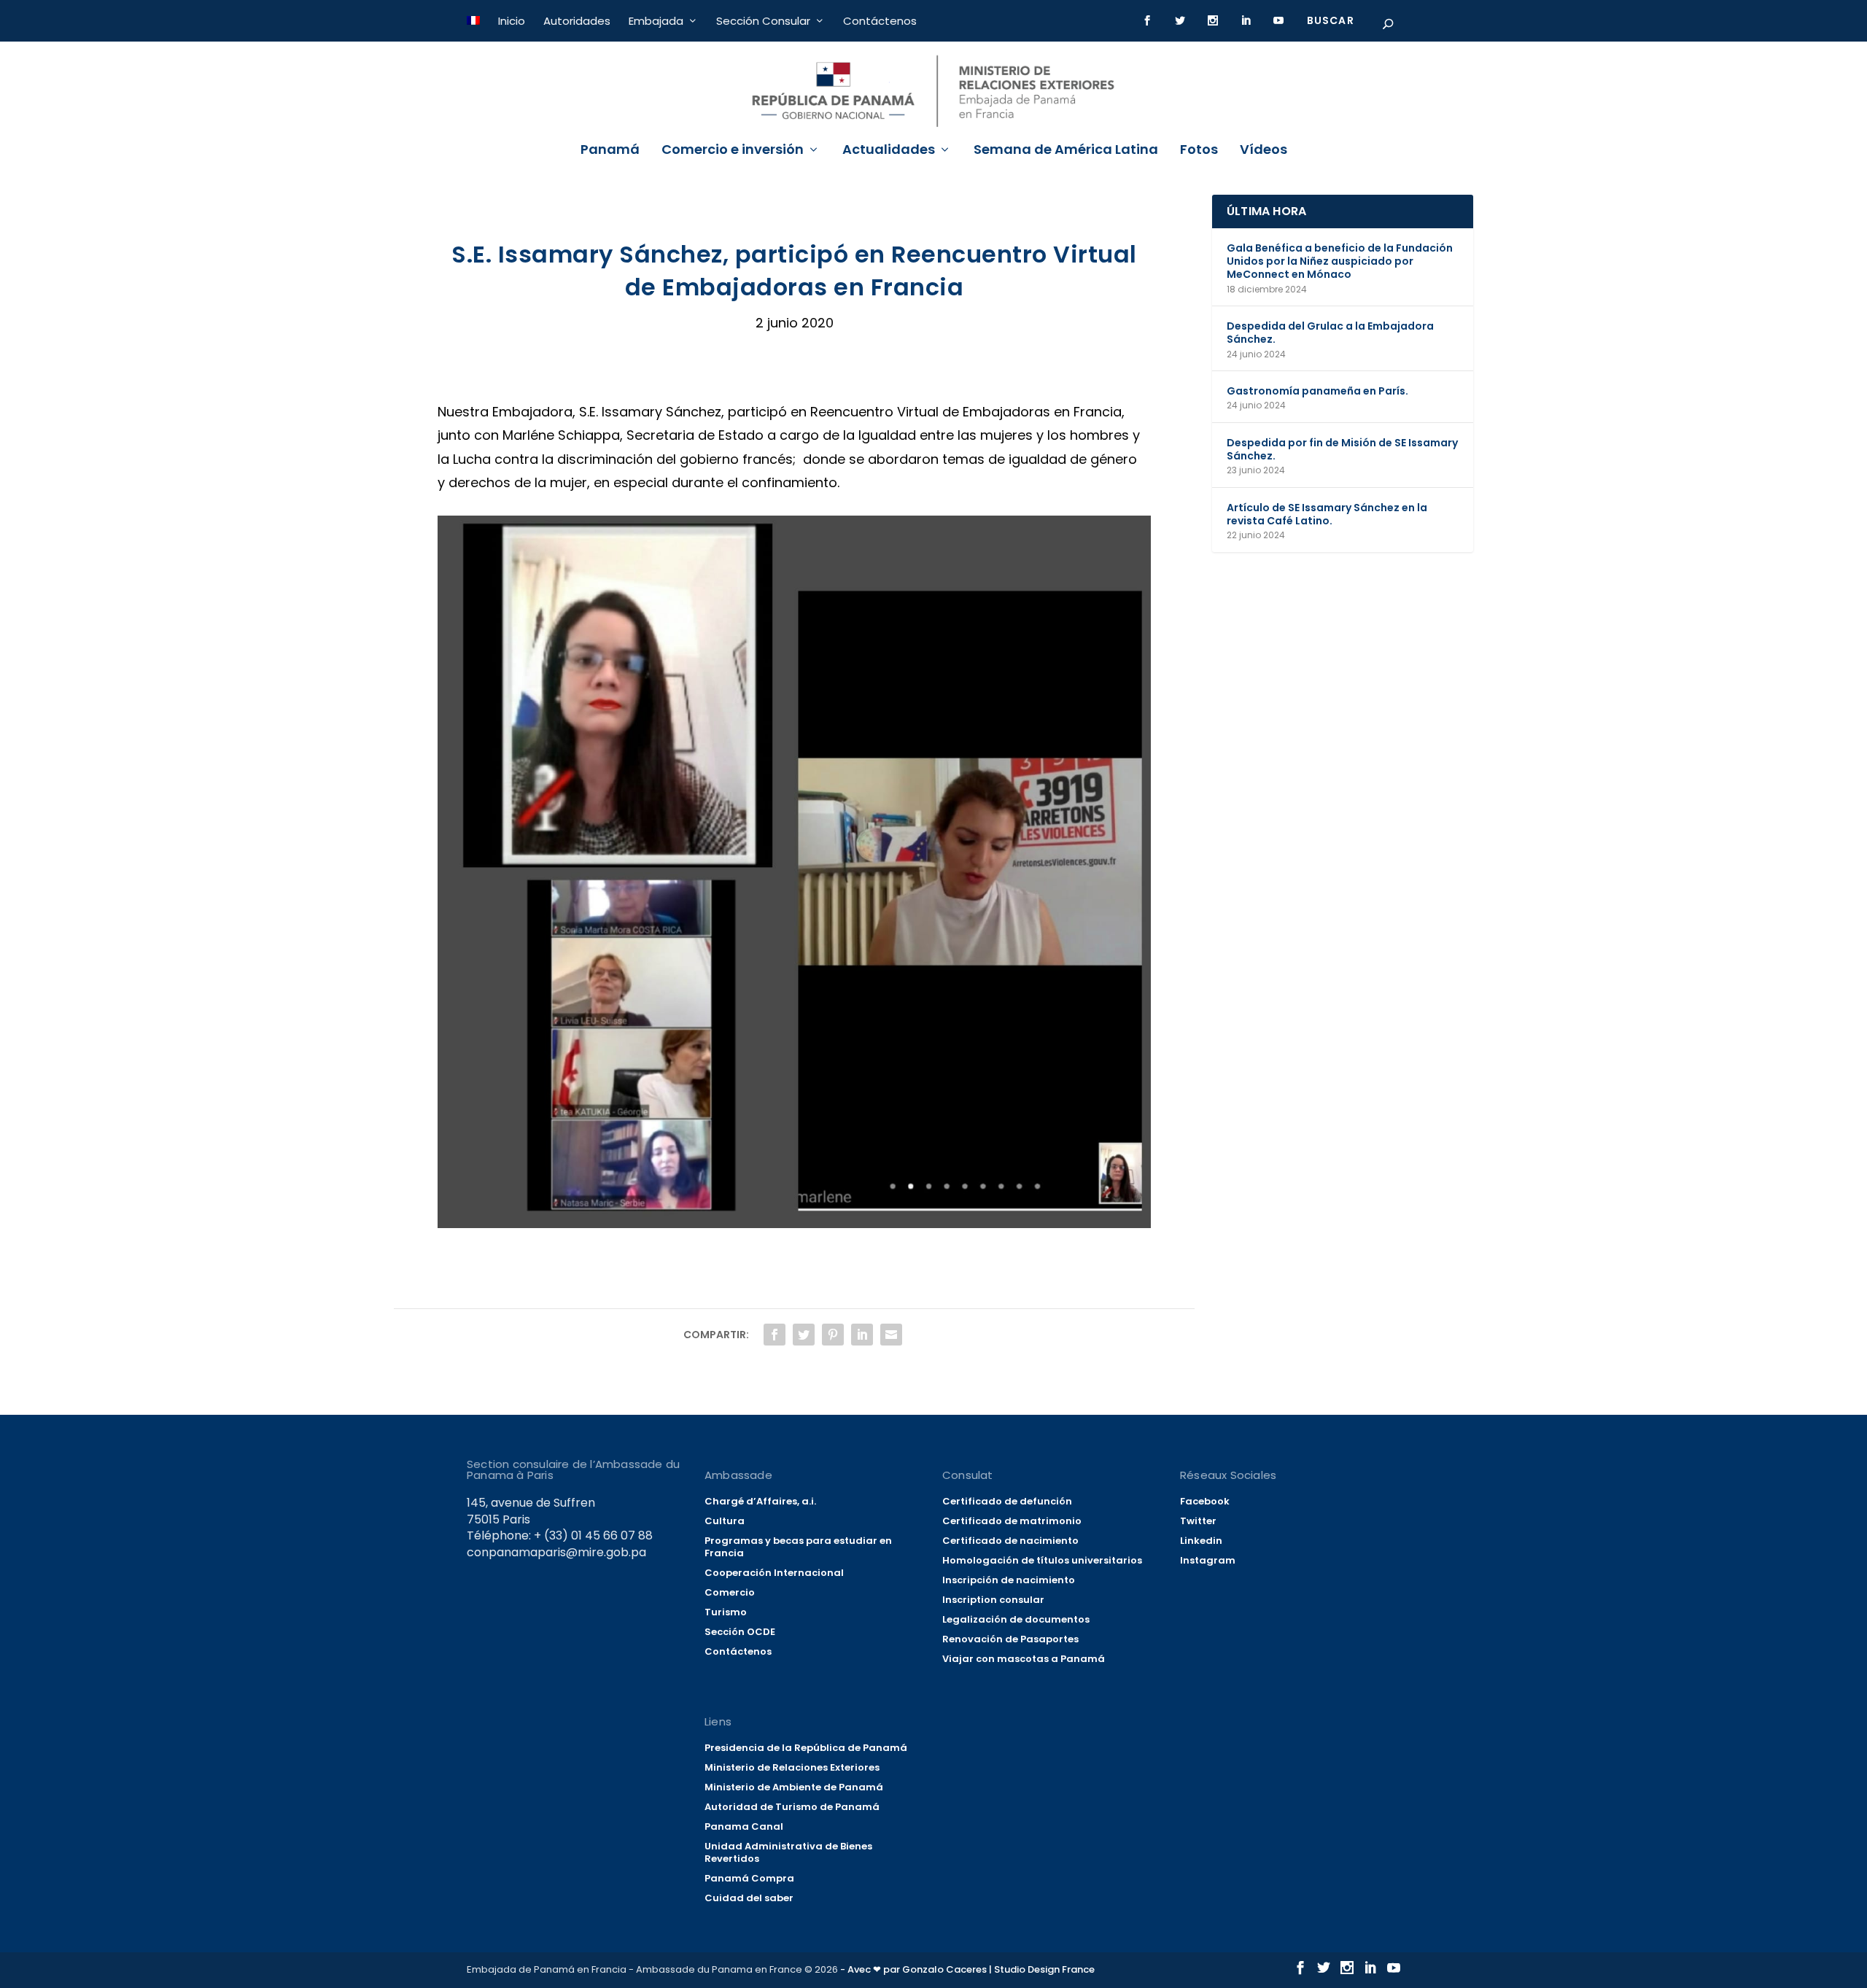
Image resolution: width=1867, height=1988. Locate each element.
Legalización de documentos (1016, 1619)
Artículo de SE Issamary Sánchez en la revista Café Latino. (1327, 514)
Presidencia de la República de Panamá (806, 1748)
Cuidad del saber (749, 1898)
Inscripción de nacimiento (1009, 1580)
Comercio (730, 1592)
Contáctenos (880, 21)
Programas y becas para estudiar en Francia (798, 1547)
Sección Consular (763, 21)
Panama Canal (744, 1826)
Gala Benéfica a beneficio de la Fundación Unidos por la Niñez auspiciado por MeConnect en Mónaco (1340, 261)
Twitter (1198, 1521)
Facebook (1205, 1501)
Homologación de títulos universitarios (1042, 1560)
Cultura (725, 1521)
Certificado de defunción (1007, 1501)
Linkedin (1201, 1541)
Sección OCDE (740, 1632)
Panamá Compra (749, 1878)
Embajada (656, 21)
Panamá (610, 151)
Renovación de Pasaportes (1010, 1639)
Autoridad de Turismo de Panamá (792, 1807)
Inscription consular (993, 1600)
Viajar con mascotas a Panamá (1024, 1659)
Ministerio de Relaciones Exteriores (792, 1767)
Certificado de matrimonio (1012, 1521)
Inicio (512, 21)
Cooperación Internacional (774, 1573)
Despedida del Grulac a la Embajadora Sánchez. (1330, 333)
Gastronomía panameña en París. (1317, 391)
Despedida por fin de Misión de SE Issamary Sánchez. (1342, 449)
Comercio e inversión (733, 151)
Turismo (726, 1612)
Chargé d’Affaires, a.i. (760, 1501)
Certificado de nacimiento (1010, 1541)
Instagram (1208, 1560)
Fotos (1199, 151)
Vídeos (1264, 151)
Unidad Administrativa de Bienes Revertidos (788, 1852)
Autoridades (577, 21)
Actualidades (889, 151)
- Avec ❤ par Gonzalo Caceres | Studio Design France (967, 1969)
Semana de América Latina (1066, 151)
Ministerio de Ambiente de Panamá (794, 1787)
